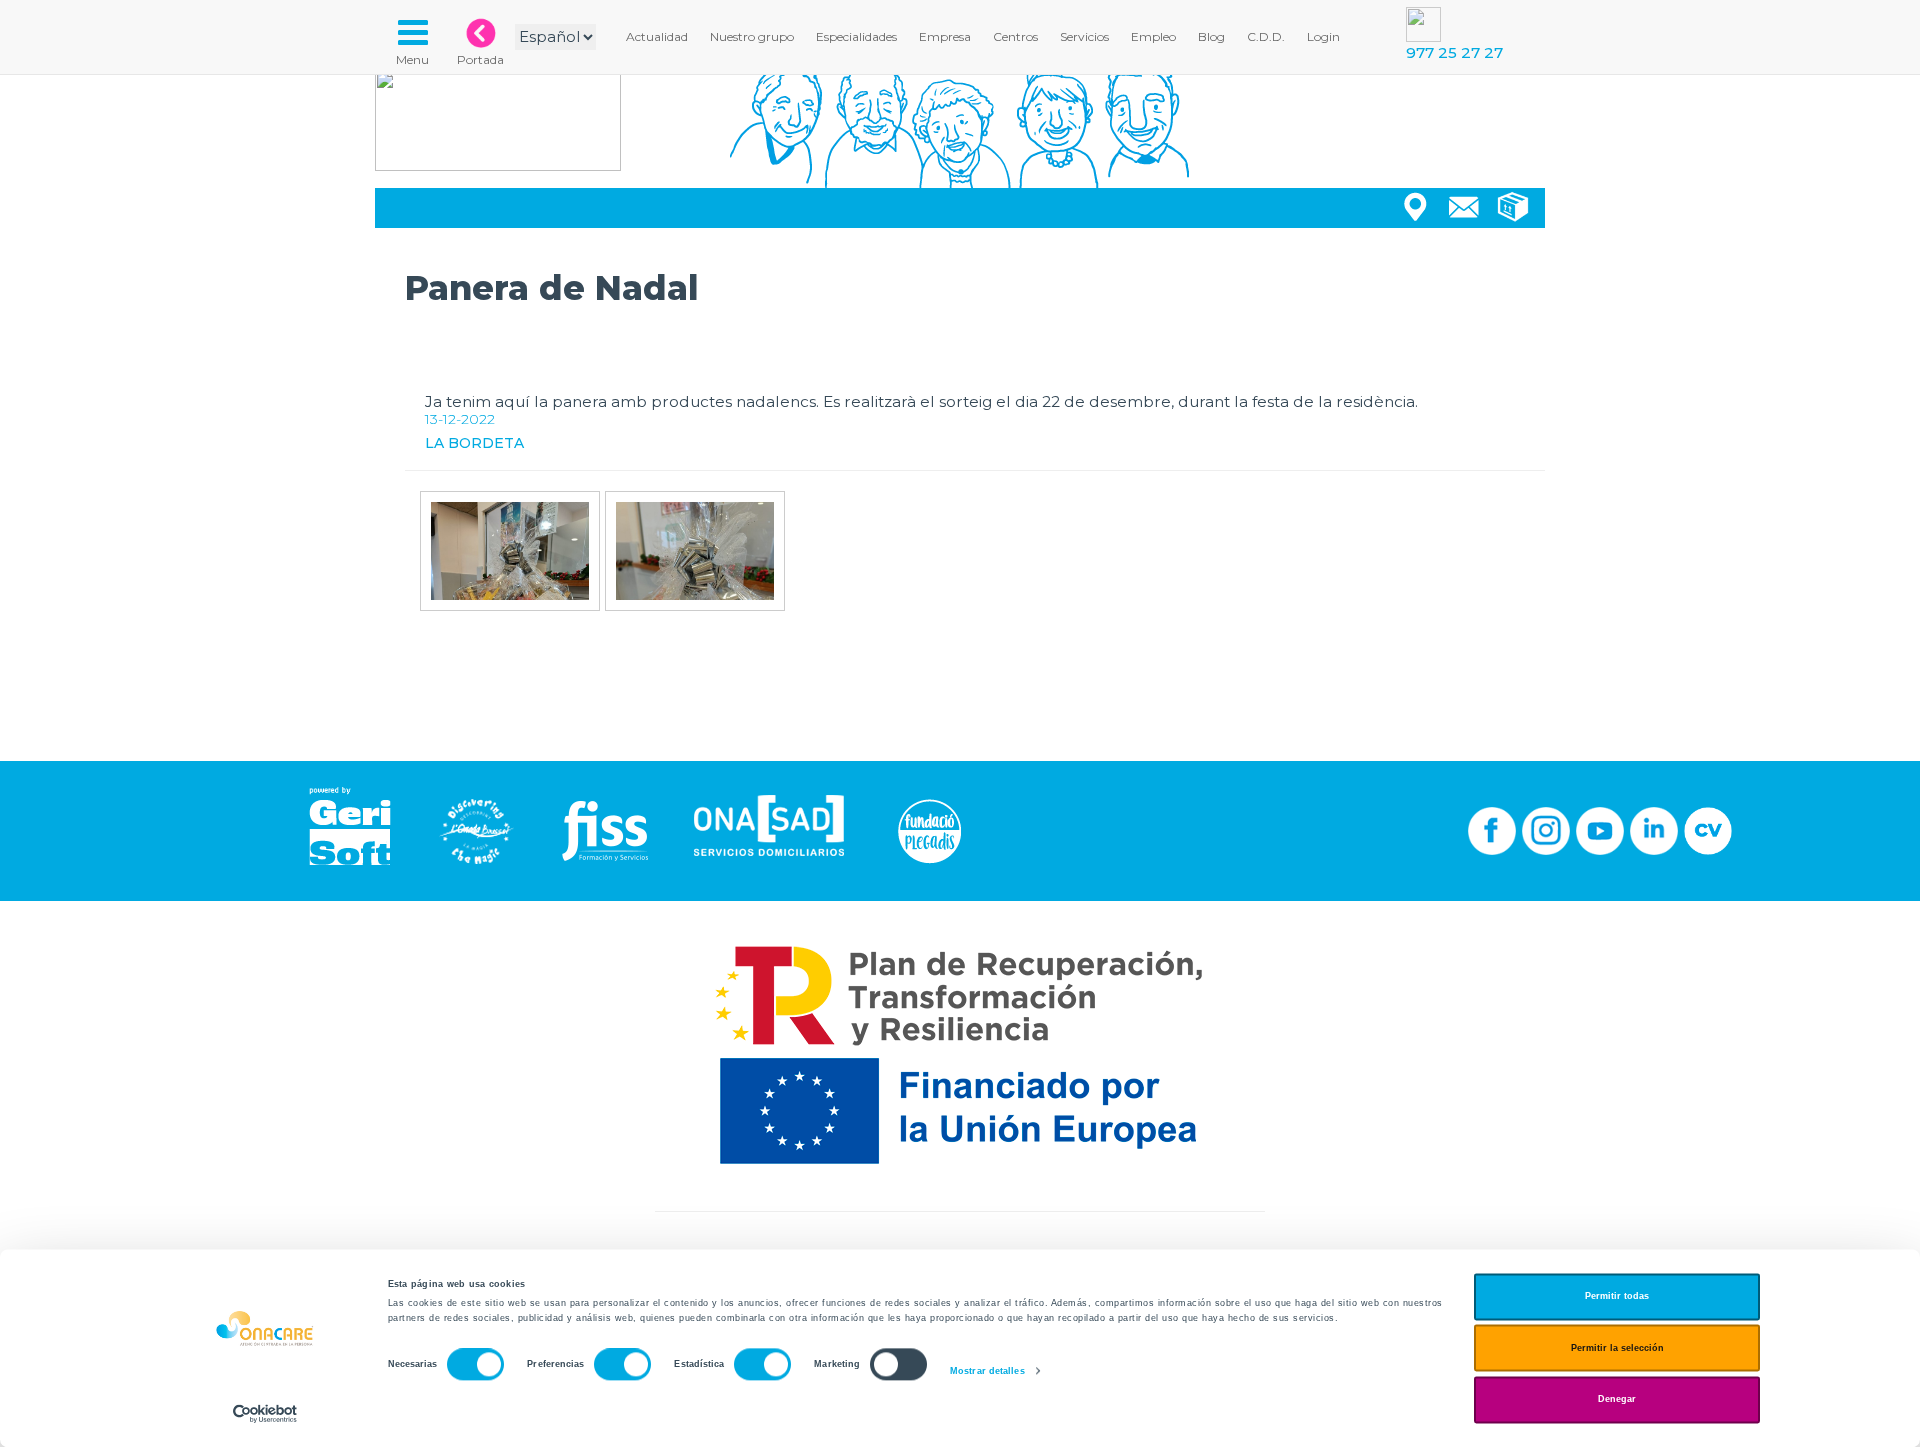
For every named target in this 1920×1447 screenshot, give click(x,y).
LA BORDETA (474, 443)
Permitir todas (1617, 1297)
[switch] (622, 1365)
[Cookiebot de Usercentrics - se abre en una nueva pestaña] (265, 1413)
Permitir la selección (1617, 1348)
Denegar (1617, 1400)
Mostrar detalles (987, 1371)
